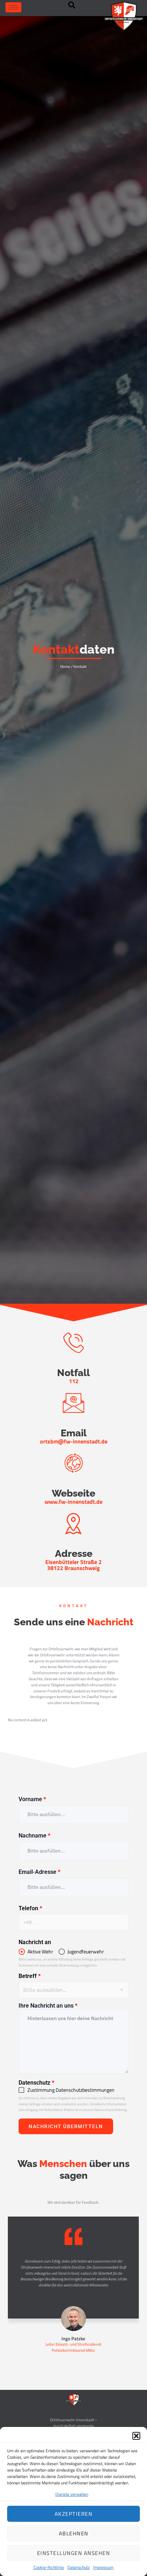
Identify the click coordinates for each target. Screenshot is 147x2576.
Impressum (103, 2567)
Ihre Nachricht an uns (48, 2006)
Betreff (30, 1976)
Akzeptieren (74, 2514)
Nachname (34, 1836)
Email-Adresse (39, 1872)
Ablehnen (74, 2533)
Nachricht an (35, 1942)
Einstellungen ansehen (74, 2553)
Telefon (30, 1908)
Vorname (32, 1799)
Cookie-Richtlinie (49, 2567)
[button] (136, 2436)
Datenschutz (78, 2567)
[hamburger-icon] (13, 7)
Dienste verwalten (72, 2494)
